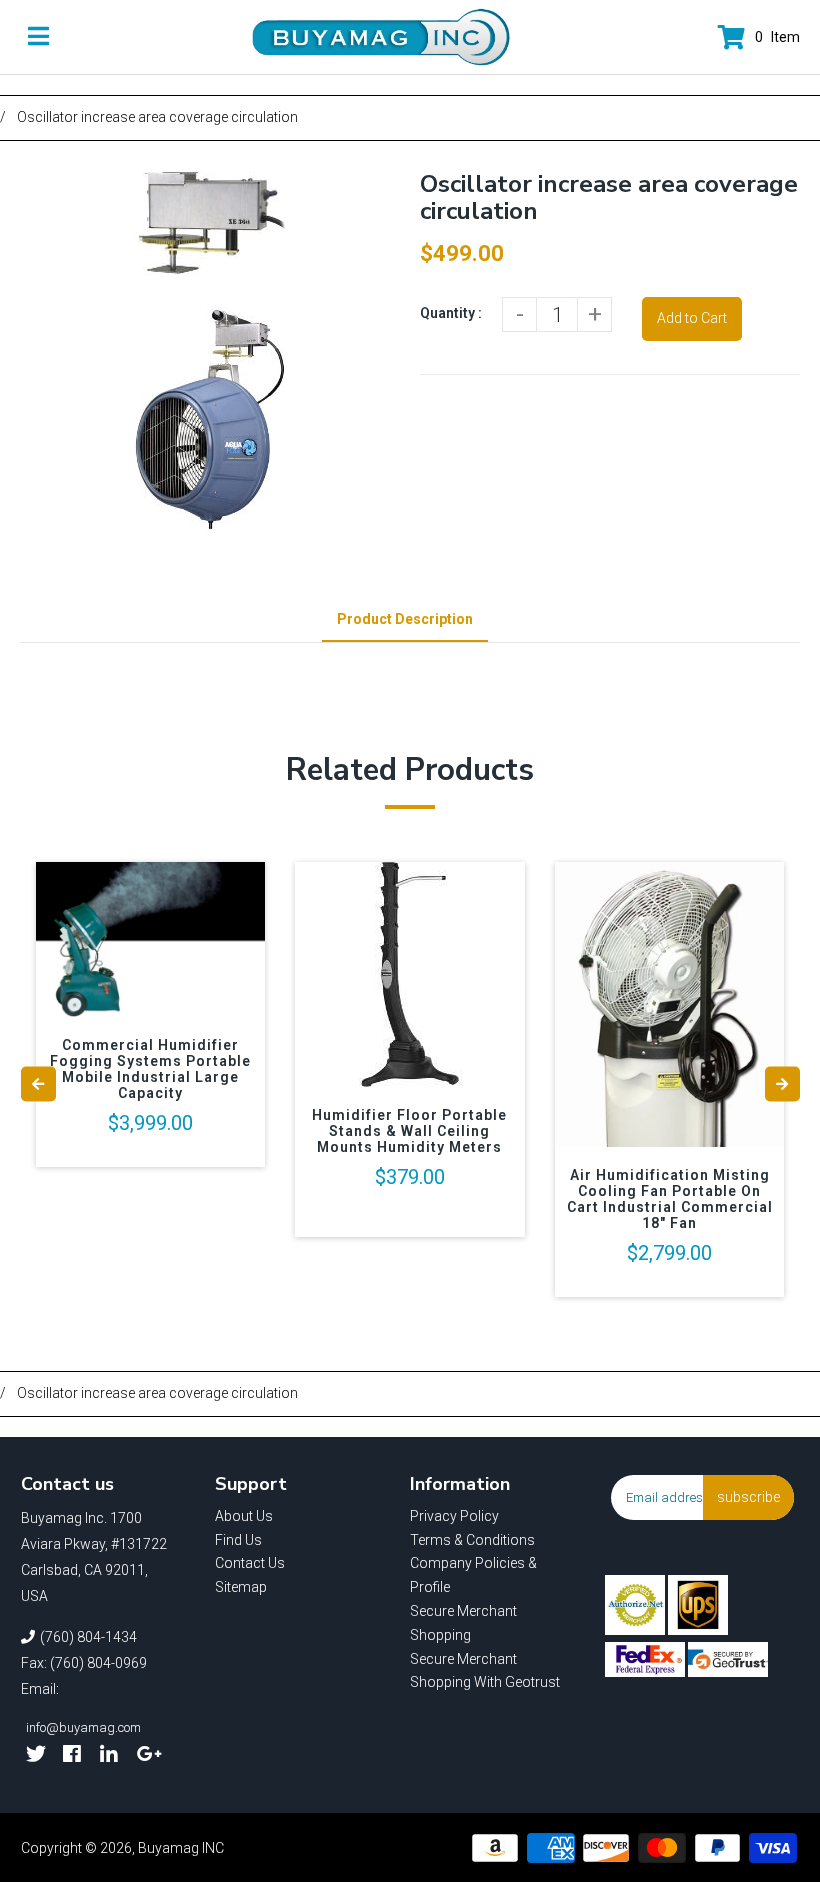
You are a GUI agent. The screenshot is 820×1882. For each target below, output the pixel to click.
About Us (244, 1516)
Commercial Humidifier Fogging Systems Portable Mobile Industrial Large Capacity (150, 1069)
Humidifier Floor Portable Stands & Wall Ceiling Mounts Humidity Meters (409, 1131)
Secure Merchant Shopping (463, 1623)
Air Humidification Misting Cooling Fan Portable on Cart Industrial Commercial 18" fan (670, 1199)
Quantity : (451, 313)
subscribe (748, 1497)
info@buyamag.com (83, 1727)
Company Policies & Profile (473, 1575)
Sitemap (241, 1587)
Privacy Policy (454, 1516)
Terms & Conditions (472, 1540)
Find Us (238, 1540)
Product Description (405, 619)
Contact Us (250, 1563)
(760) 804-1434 (88, 1637)
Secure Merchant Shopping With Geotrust (485, 1671)
